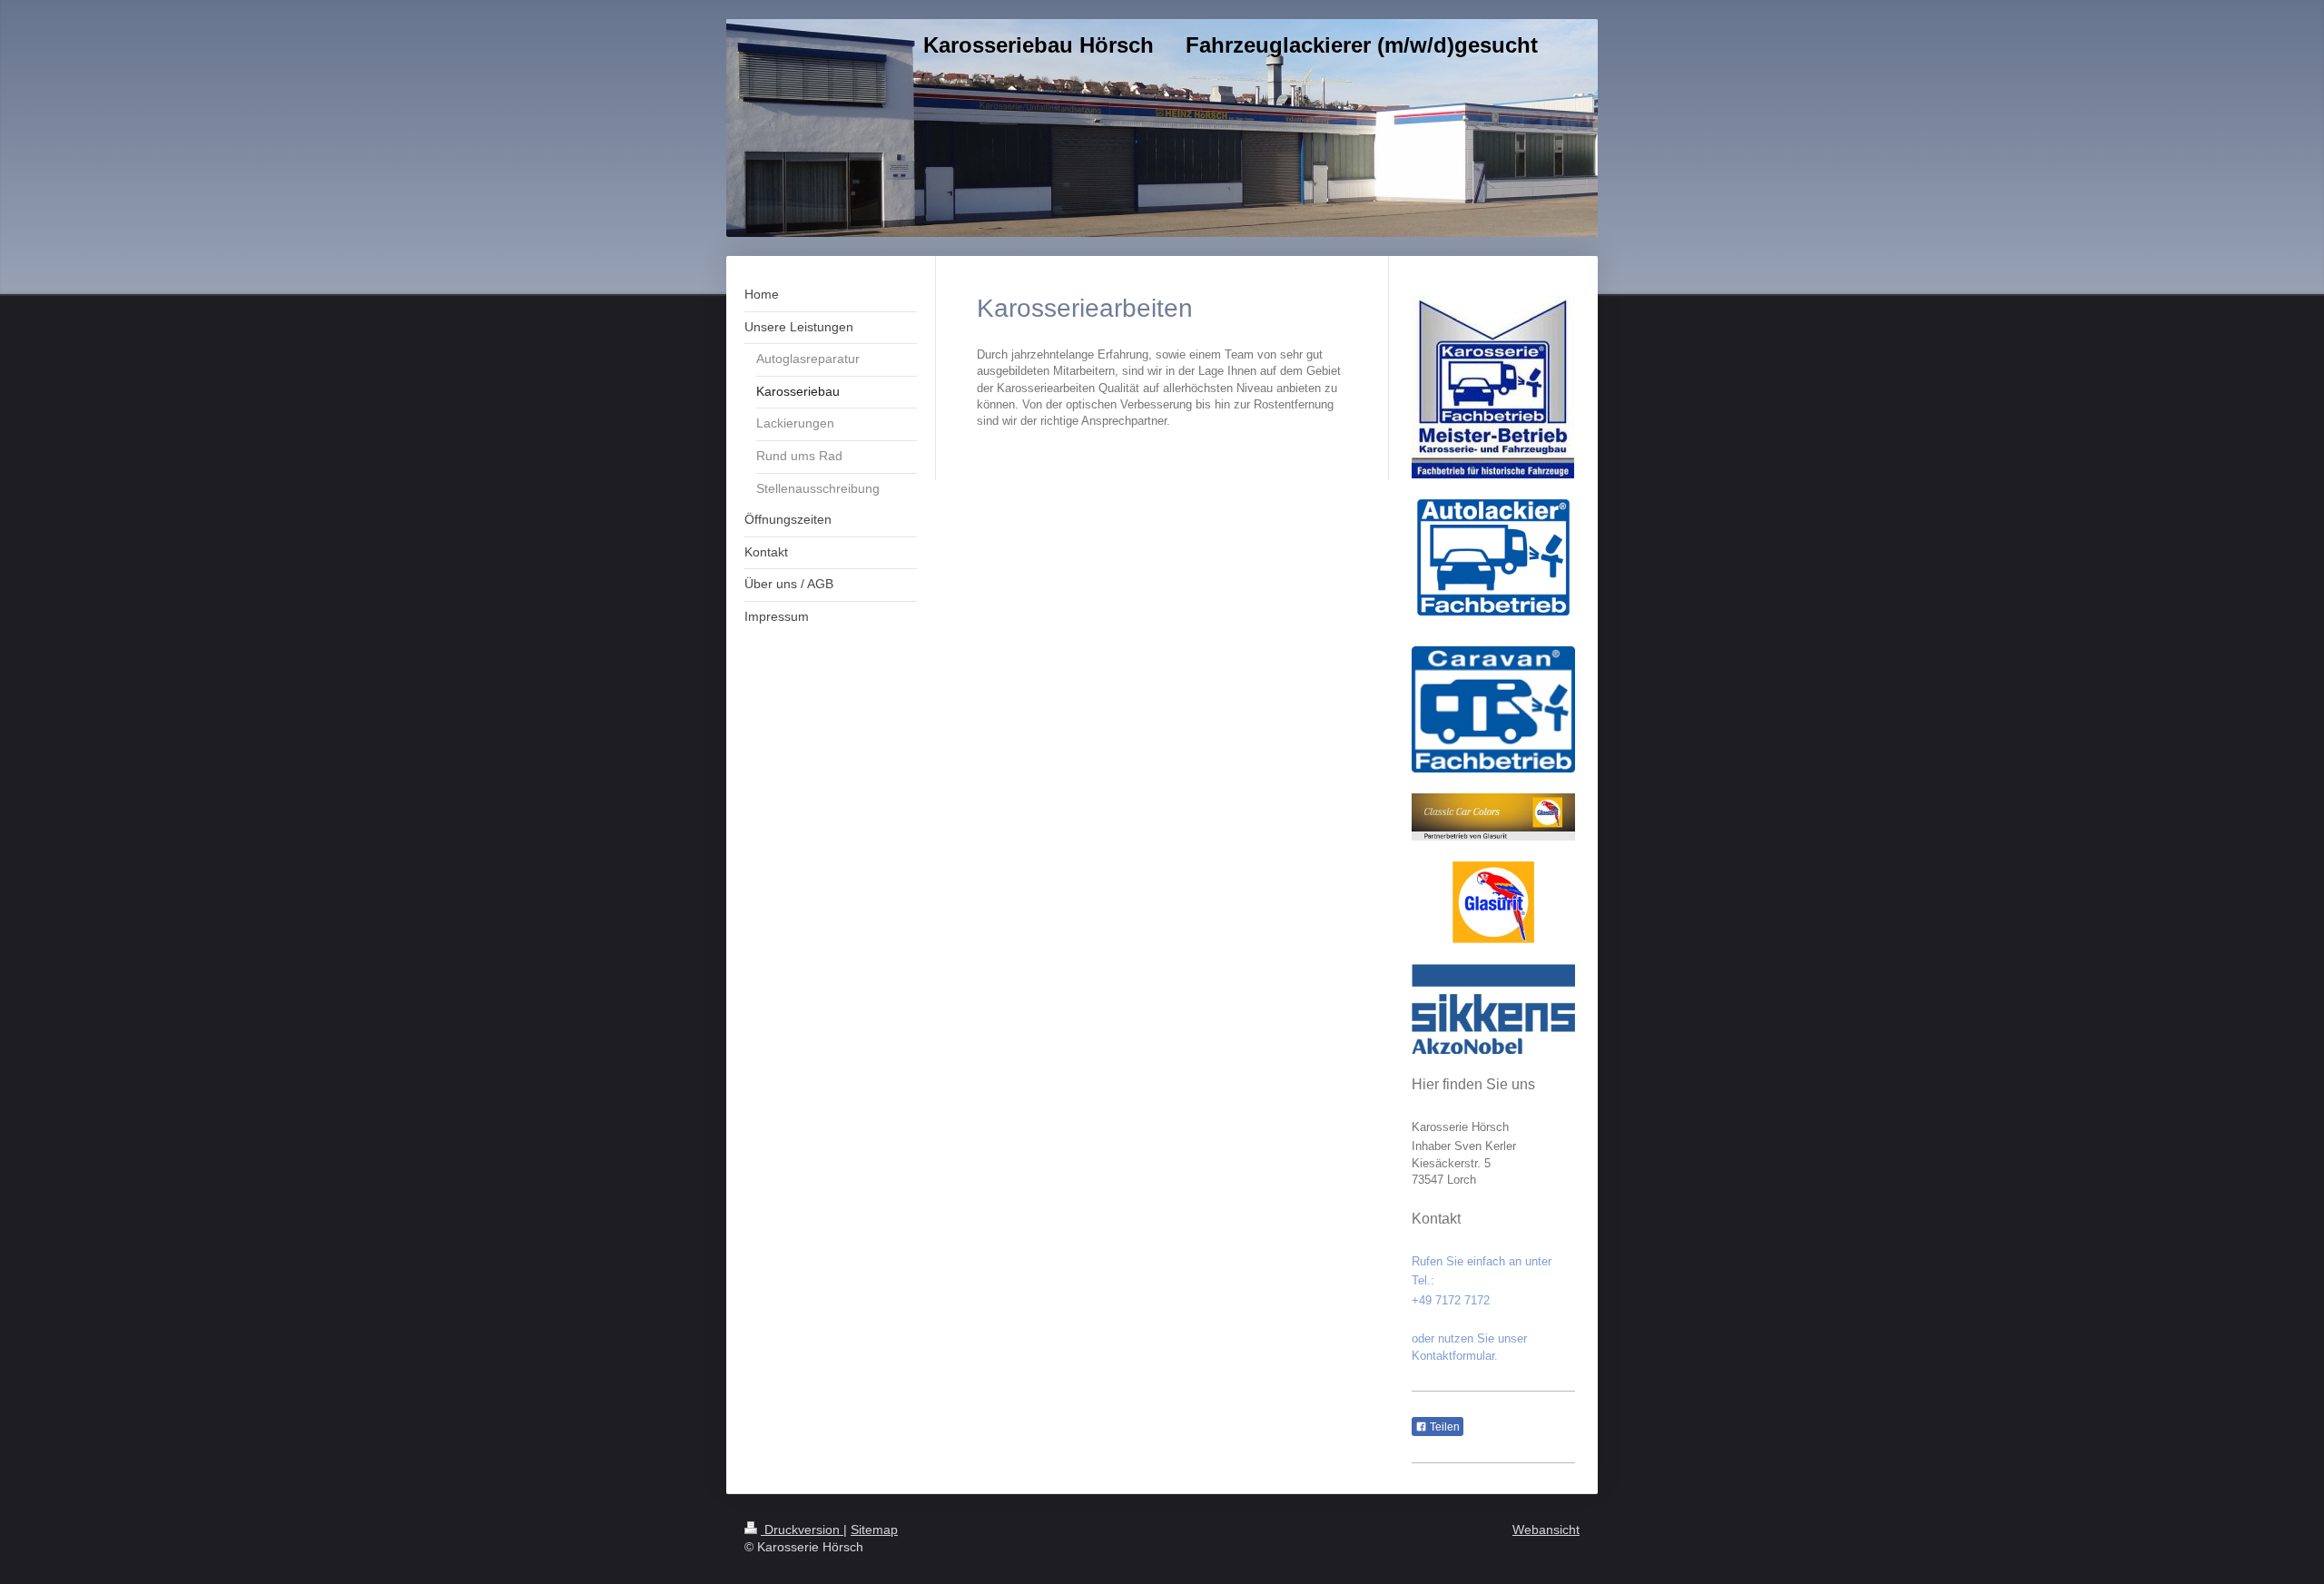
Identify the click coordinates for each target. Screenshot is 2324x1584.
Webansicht (1546, 1530)
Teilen (1443, 1427)
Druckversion (802, 1530)
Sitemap (874, 1530)
